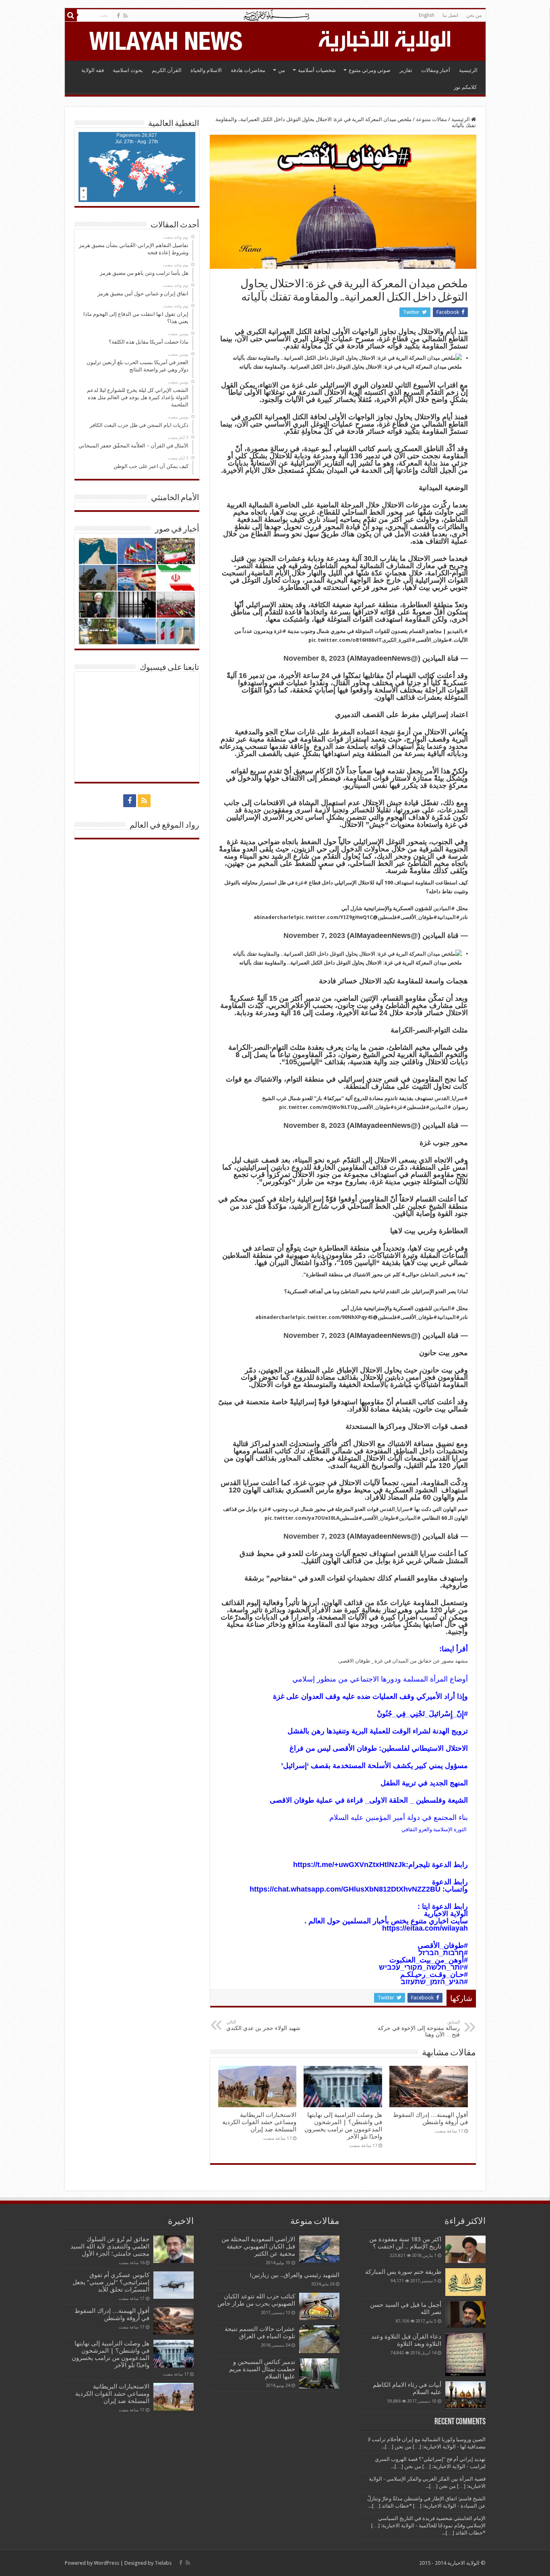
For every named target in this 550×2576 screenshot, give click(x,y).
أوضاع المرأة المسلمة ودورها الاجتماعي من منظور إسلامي (380, 1679)
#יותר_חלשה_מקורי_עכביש (423, 1967)
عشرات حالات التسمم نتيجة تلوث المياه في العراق (260, 2333)
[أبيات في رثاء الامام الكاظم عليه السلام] (465, 2395)
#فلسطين (389, 917)
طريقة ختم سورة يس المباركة (403, 2272)
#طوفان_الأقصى (434, 640)
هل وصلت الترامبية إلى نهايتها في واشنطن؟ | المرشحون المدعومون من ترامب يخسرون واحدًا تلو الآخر (343, 2126)
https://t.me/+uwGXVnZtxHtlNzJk (349, 1865)
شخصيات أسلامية (317, 70)
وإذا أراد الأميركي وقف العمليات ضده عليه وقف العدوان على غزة (370, 1696)
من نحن (474, 15)
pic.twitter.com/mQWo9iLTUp (318, 1107)
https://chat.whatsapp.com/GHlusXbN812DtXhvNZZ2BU (345, 1889)
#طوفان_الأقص (446, 1945)
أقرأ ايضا (455, 1649)
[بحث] (71, 15)
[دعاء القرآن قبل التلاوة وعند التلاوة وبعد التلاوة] (465, 2354)
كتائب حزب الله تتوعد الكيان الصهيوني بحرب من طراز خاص (256, 2300)
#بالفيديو (458, 631)
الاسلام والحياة (206, 70)
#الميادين (444, 908)
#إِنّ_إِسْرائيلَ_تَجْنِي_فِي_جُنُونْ (422, 1714)
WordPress (106, 2563)
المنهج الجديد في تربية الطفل (424, 1783)
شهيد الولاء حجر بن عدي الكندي (263, 2025)
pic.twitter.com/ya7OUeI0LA (302, 1518)
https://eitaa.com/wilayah (425, 1928)
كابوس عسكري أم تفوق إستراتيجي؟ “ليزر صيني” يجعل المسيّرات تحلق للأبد (111, 2282)
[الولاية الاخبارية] (385, 40)
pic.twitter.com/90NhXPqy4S (335, 1317)
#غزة (280, 631)
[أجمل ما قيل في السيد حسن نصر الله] (465, 2314)
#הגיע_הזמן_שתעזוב (434, 1982)
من (282, 70)
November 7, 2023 (314, 936)
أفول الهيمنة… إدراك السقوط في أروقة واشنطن (430, 2119)
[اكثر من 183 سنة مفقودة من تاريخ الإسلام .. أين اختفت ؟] (465, 2249)
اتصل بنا (450, 15)
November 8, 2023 (314, 658)
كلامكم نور (465, 87)
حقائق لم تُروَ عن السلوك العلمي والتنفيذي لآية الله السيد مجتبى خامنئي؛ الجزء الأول (110, 2246)
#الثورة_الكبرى (399, 640)
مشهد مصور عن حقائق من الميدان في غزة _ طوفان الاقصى (403, 1661)
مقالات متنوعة (431, 119)
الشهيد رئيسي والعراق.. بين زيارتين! (295, 2275)
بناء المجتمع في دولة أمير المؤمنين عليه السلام (399, 1818)
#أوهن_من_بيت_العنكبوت (429, 1960)
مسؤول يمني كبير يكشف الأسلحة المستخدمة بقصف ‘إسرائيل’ (374, 1766)
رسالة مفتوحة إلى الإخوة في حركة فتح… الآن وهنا (419, 2029)
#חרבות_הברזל (443, 1953)
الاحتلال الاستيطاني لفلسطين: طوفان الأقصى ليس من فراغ (379, 1748)
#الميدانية (449, 917)
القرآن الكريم (167, 70)
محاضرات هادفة (248, 70)
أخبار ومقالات (436, 70)
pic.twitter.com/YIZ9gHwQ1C (335, 917)
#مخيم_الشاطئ (438, 1275)
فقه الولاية (93, 70)
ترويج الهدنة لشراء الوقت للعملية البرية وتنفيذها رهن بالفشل (378, 1731)
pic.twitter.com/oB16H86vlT (345, 640)
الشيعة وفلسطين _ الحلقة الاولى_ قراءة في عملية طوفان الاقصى (369, 1800)
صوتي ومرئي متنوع (370, 70)
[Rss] (125, 16)
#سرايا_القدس (451, 1098)
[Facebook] (118, 16)
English (427, 15)
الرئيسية (468, 70)
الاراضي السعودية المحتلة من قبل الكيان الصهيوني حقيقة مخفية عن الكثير (258, 2246)
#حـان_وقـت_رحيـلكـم (434, 1974)
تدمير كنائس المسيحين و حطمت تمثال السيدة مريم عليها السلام (262, 2369)
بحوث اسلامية (128, 70)
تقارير (406, 70)
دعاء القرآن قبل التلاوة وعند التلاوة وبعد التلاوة (406, 2340)
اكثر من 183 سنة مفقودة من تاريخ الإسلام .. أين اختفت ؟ (405, 2243)
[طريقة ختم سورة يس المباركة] (465, 2282)
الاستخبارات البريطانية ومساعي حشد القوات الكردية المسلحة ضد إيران (259, 2122)
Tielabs (163, 2563)
